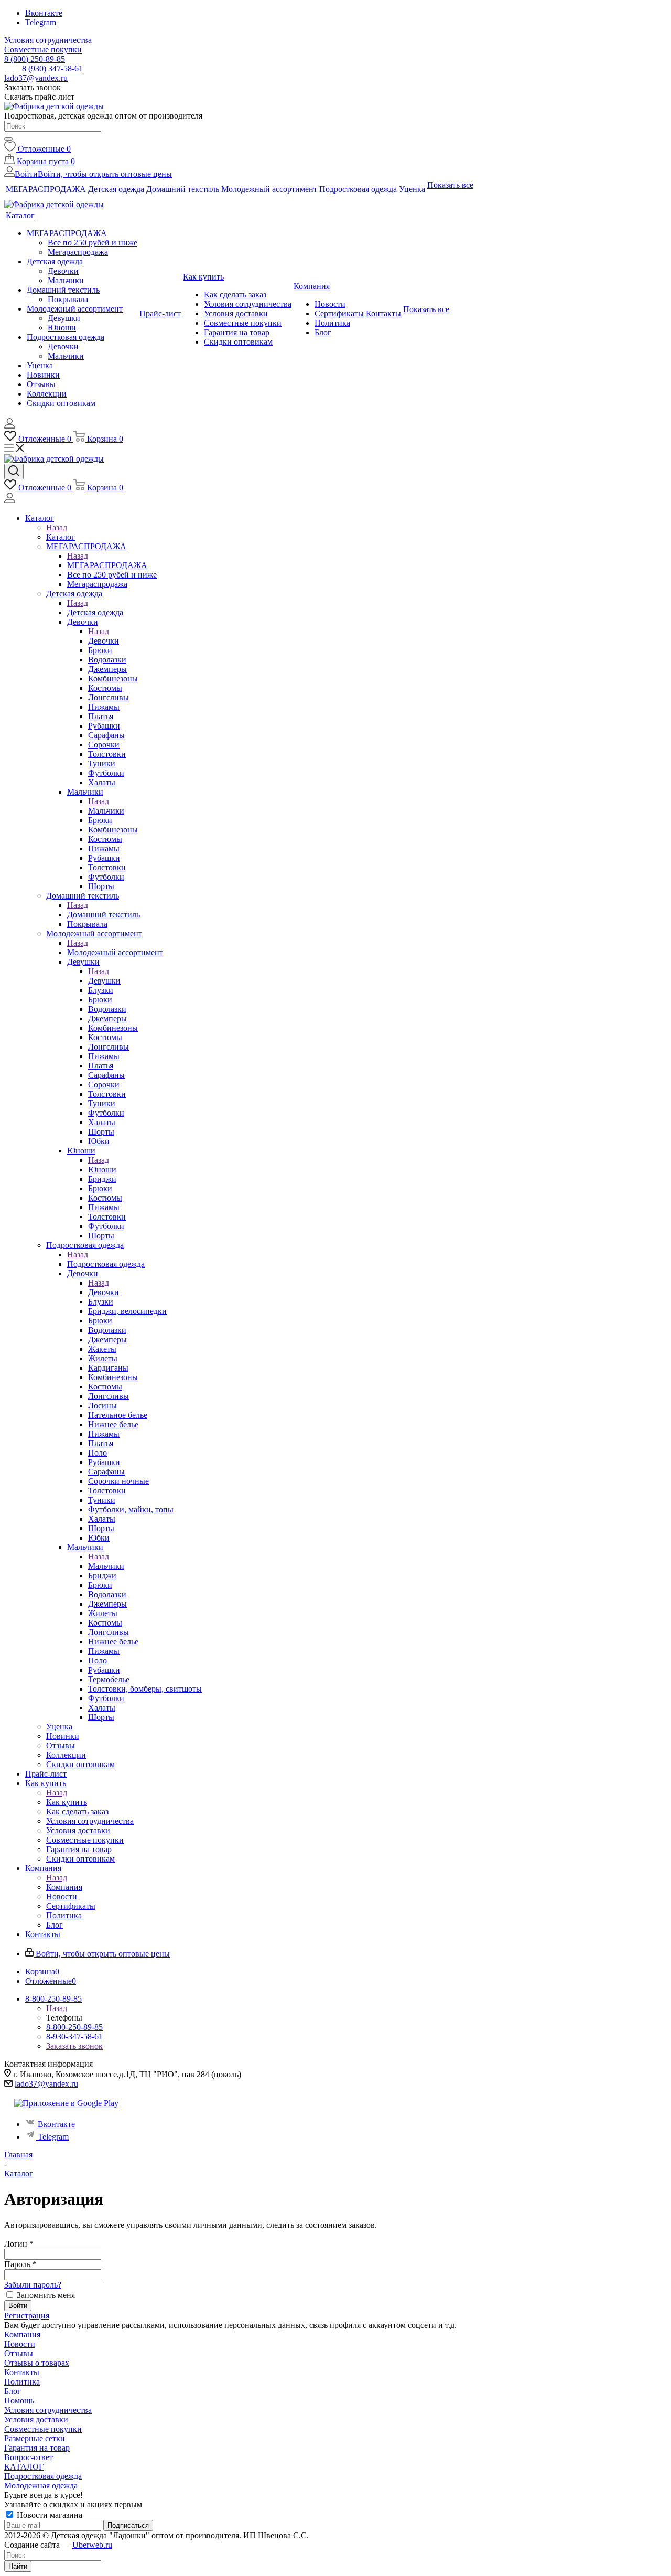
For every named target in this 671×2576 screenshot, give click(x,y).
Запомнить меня (46, 2295)
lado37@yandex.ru (36, 78)
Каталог (61, 537)
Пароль (20, 2264)
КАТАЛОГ (24, 2467)
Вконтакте (44, 13)
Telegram (41, 22)
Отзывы (19, 2353)
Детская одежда (95, 612)
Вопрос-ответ (29, 2457)
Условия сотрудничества (48, 2410)
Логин (19, 2244)
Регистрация (27, 2316)
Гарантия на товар (37, 2448)
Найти (18, 2566)
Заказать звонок (74, 2046)
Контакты (22, 2372)
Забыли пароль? (33, 2285)
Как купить (67, 1802)
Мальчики (106, 811)
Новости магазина (48, 2515)
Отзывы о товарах (37, 2363)
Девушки (104, 981)
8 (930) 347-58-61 (52, 68)
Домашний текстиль (104, 915)
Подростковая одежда (106, 1264)
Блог (13, 2391)
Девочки (104, 641)
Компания (64, 1887)
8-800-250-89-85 (74, 2027)
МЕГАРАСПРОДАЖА (107, 565)
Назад (57, 527)
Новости (20, 2344)
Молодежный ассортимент (115, 952)
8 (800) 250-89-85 (35, 59)
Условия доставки (36, 2419)
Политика (22, 2382)
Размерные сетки (35, 2438)
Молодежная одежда (41, 2486)
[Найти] (8, 139)
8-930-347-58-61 (74, 2037)
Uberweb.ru (92, 2545)
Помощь (19, 2401)
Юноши (102, 1169)
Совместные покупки (43, 2429)
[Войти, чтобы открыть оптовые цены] (9, 426)
